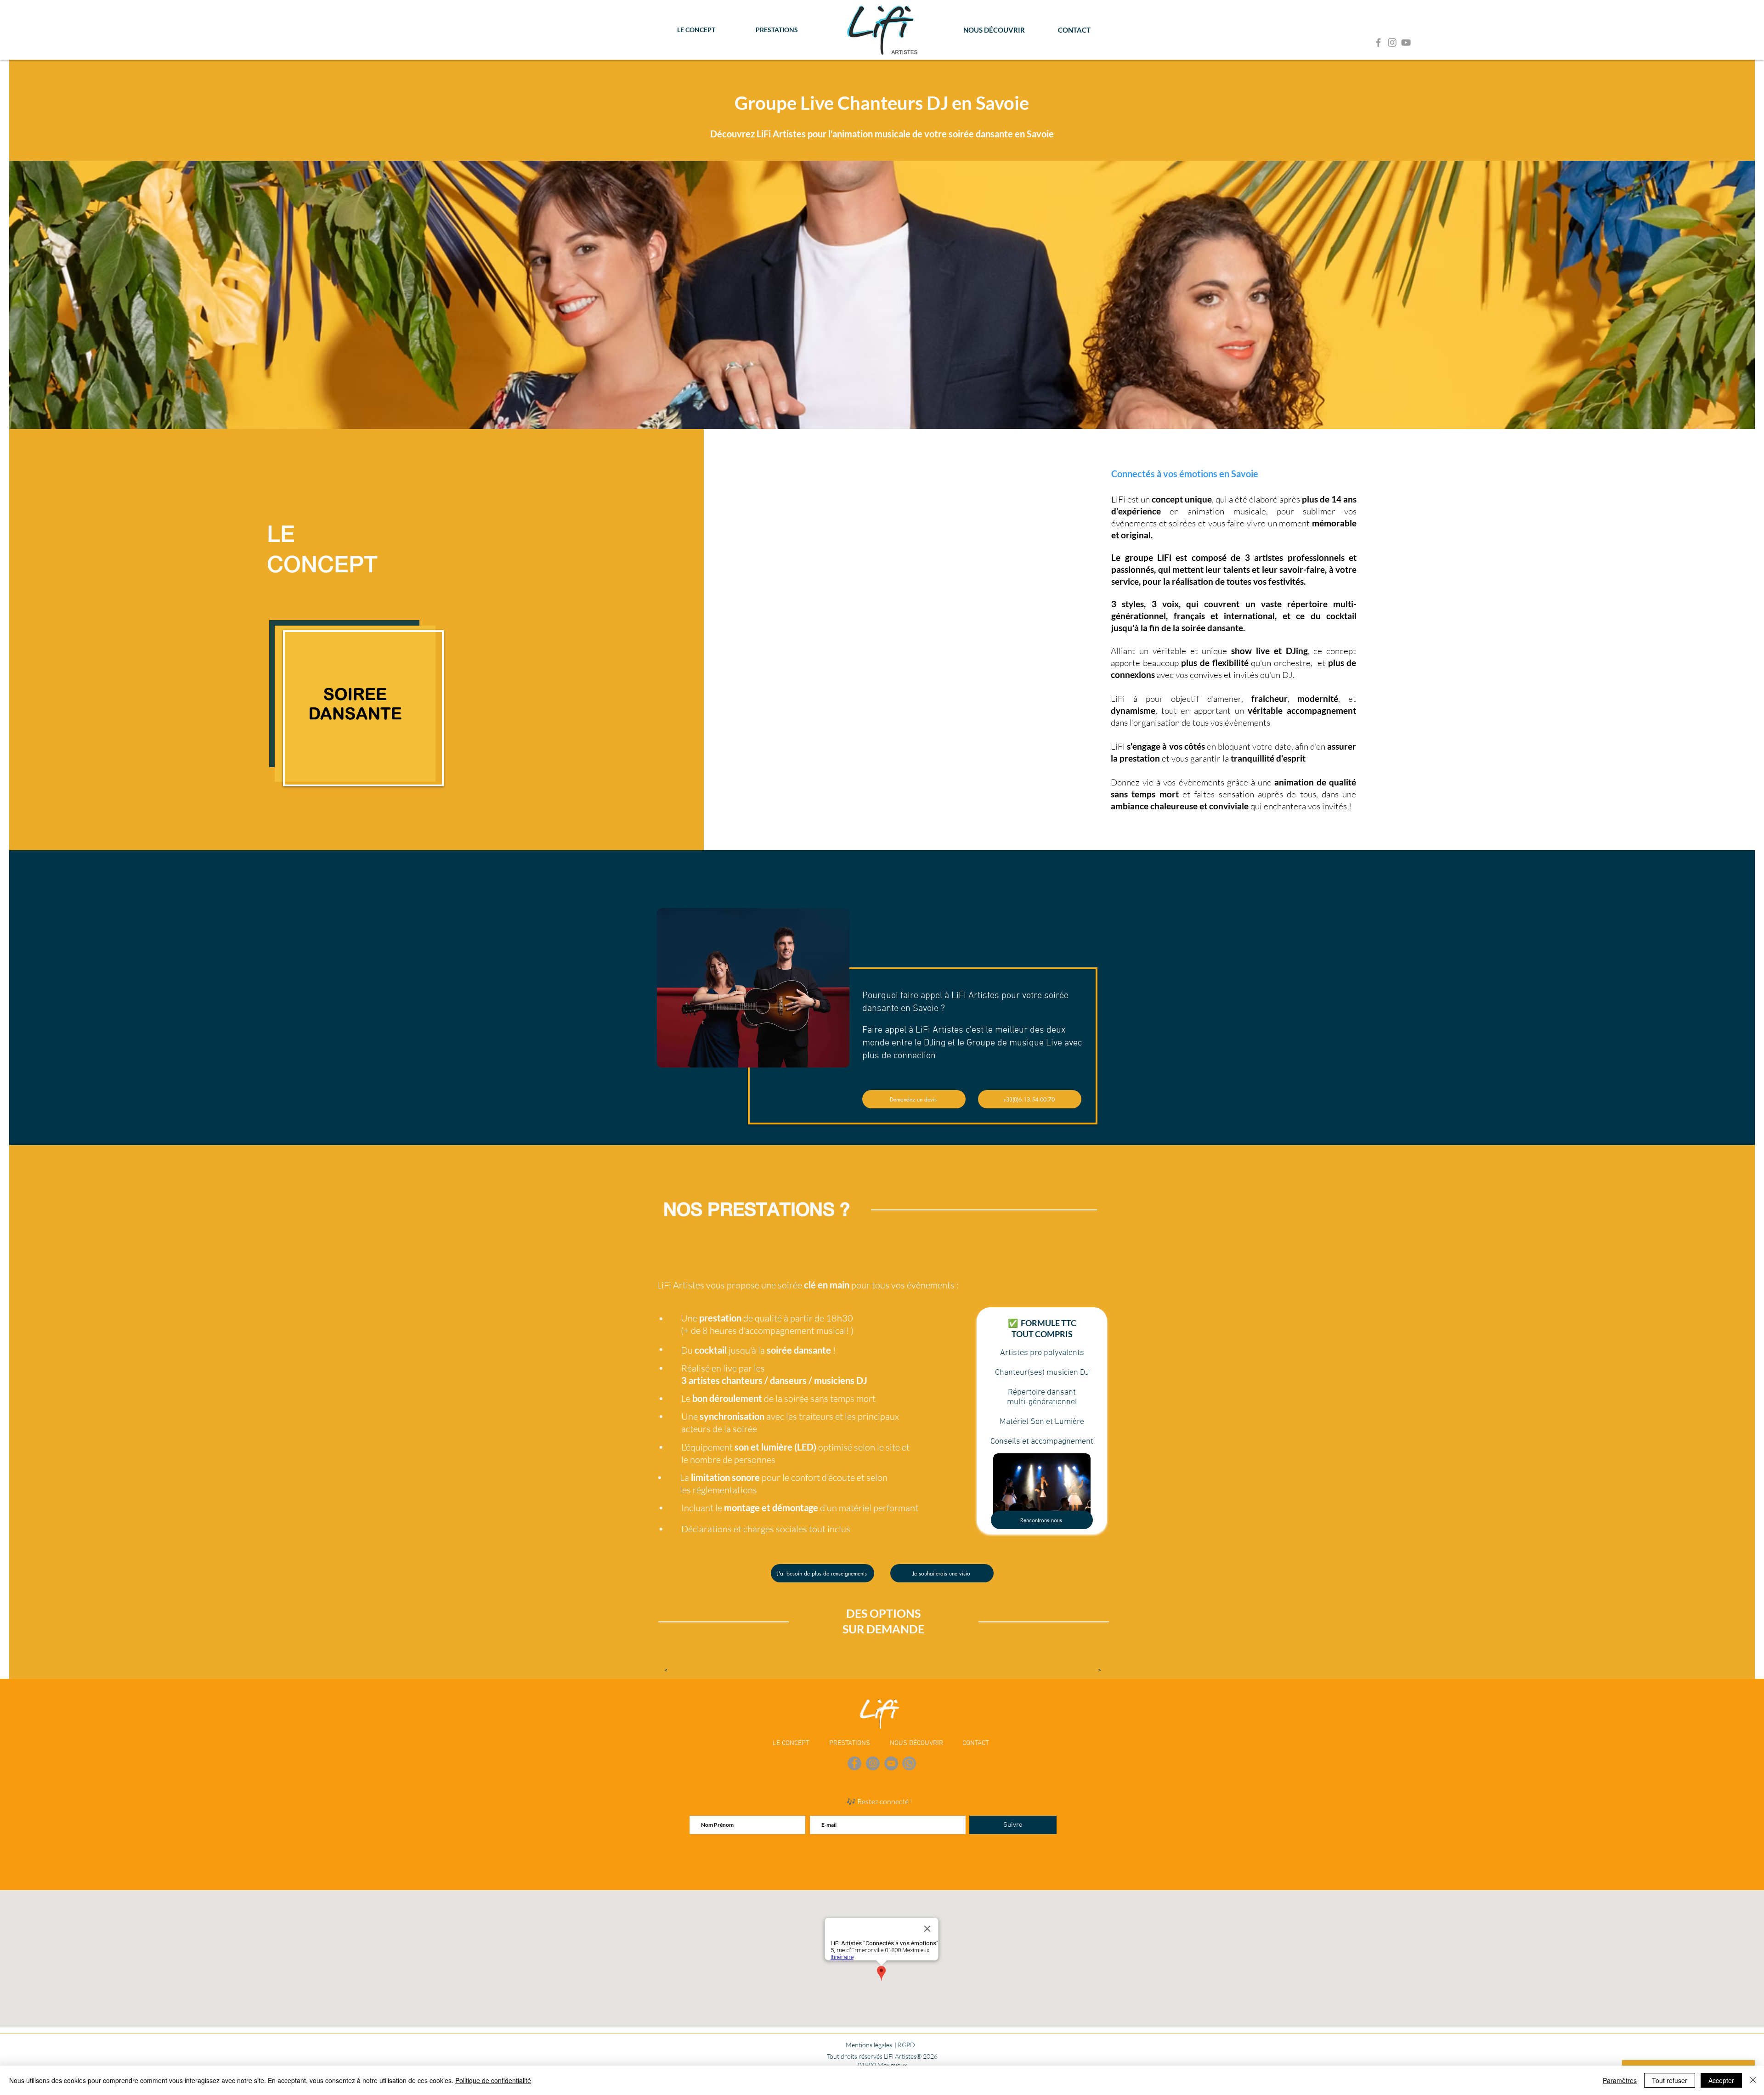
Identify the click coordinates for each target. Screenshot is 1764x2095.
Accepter (1721, 2080)
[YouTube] (1406, 42)
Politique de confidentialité (493, 2080)
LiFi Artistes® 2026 (911, 2056)
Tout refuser (1670, 2080)
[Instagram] (1392, 42)
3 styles (1128, 604)
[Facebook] (1378, 42)
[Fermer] (1753, 2080)
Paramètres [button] (1620, 2080)
